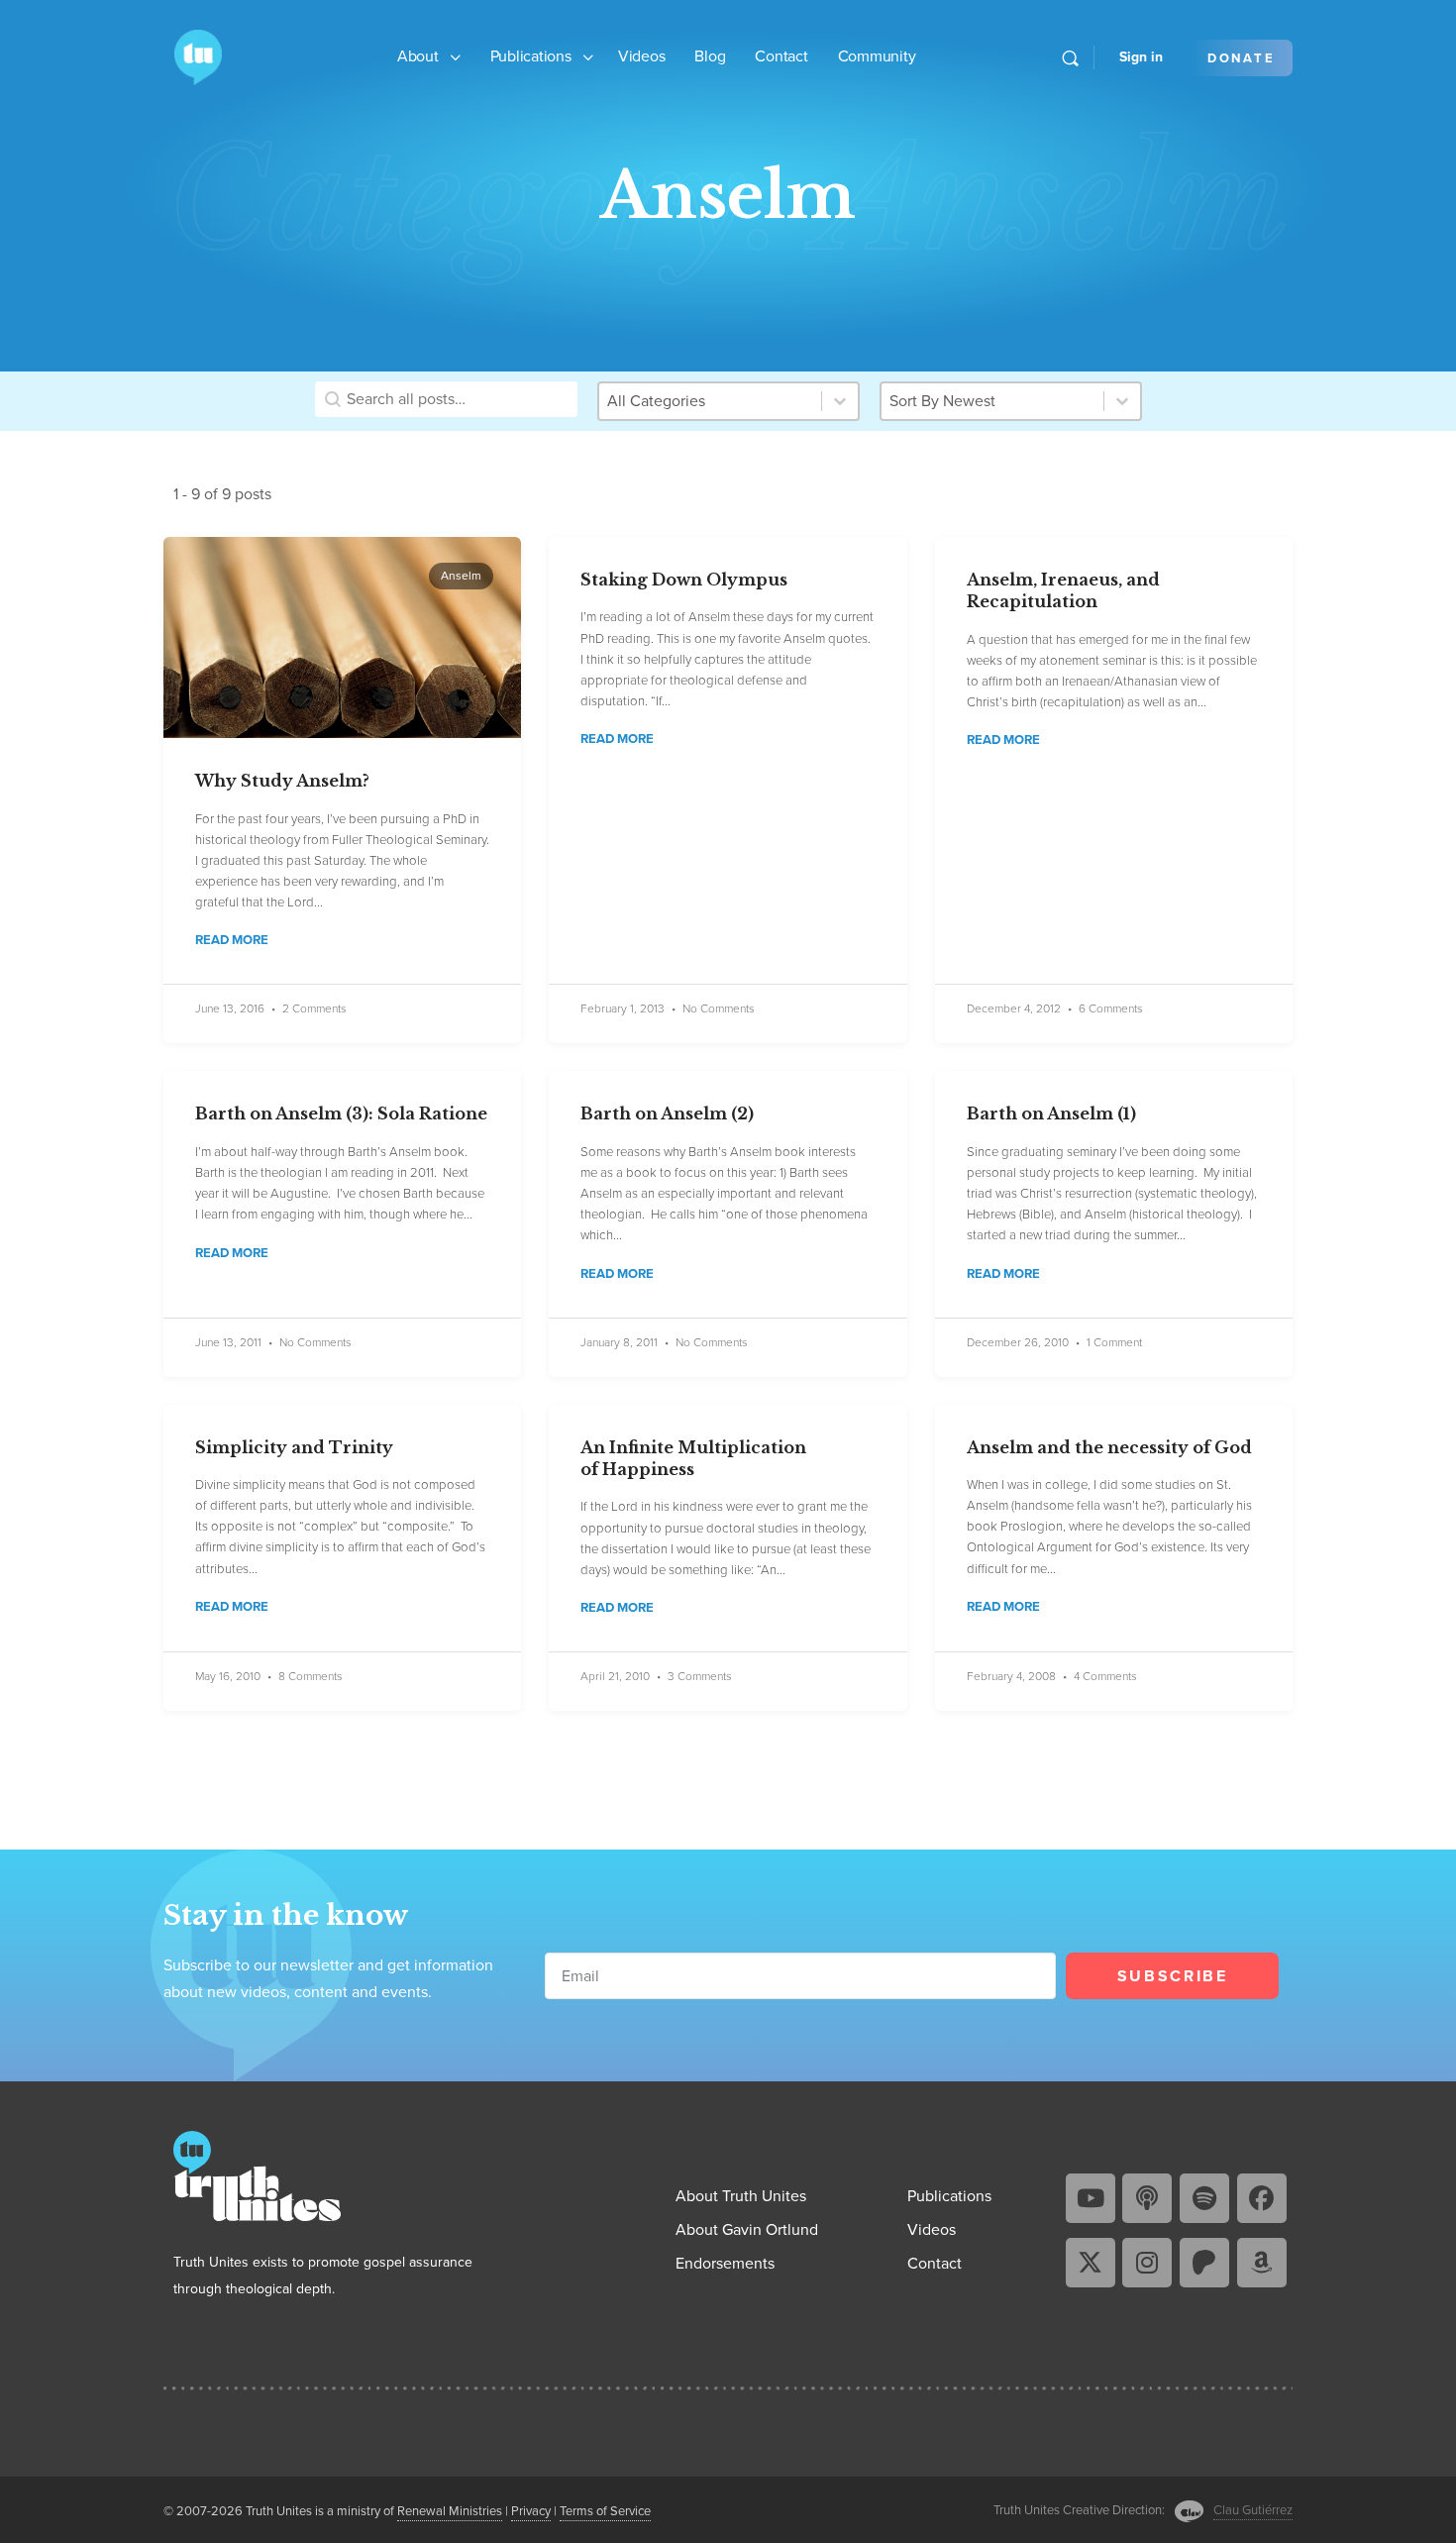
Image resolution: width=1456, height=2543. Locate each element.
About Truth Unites (741, 2196)
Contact (781, 56)
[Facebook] (1262, 2198)
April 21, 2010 (615, 1676)
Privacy (531, 2511)
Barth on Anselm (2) (667, 1113)
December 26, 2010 (1018, 1342)
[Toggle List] (1122, 401)
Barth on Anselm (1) (1051, 1113)
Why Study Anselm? (282, 781)
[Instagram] (1147, 2263)
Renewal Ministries (450, 2511)
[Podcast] (1147, 2198)
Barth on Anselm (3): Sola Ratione (341, 1113)
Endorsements (725, 2263)
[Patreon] (1204, 2263)
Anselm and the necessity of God (1109, 1447)
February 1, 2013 (623, 1008)
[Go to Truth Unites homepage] (198, 55)
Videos (642, 56)
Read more (232, 940)
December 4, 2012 (1014, 1008)
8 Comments (311, 1677)
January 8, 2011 (619, 1342)
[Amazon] (1262, 2263)
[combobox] (992, 401)
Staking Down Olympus (684, 580)
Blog (710, 56)
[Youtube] (1091, 2198)
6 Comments (1111, 1009)
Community (877, 56)
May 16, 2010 (228, 1676)
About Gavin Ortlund (747, 2229)
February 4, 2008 (1011, 1676)
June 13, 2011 (228, 1342)
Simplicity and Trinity (294, 1447)
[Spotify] (1204, 2198)
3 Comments (700, 1677)
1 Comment (1114, 1343)
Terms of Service (605, 2511)
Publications (531, 56)
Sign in (1141, 57)
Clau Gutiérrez (1253, 2510)
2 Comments (314, 1009)
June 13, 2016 (230, 1008)
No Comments (719, 1009)
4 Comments (1105, 1677)
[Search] (1070, 58)
